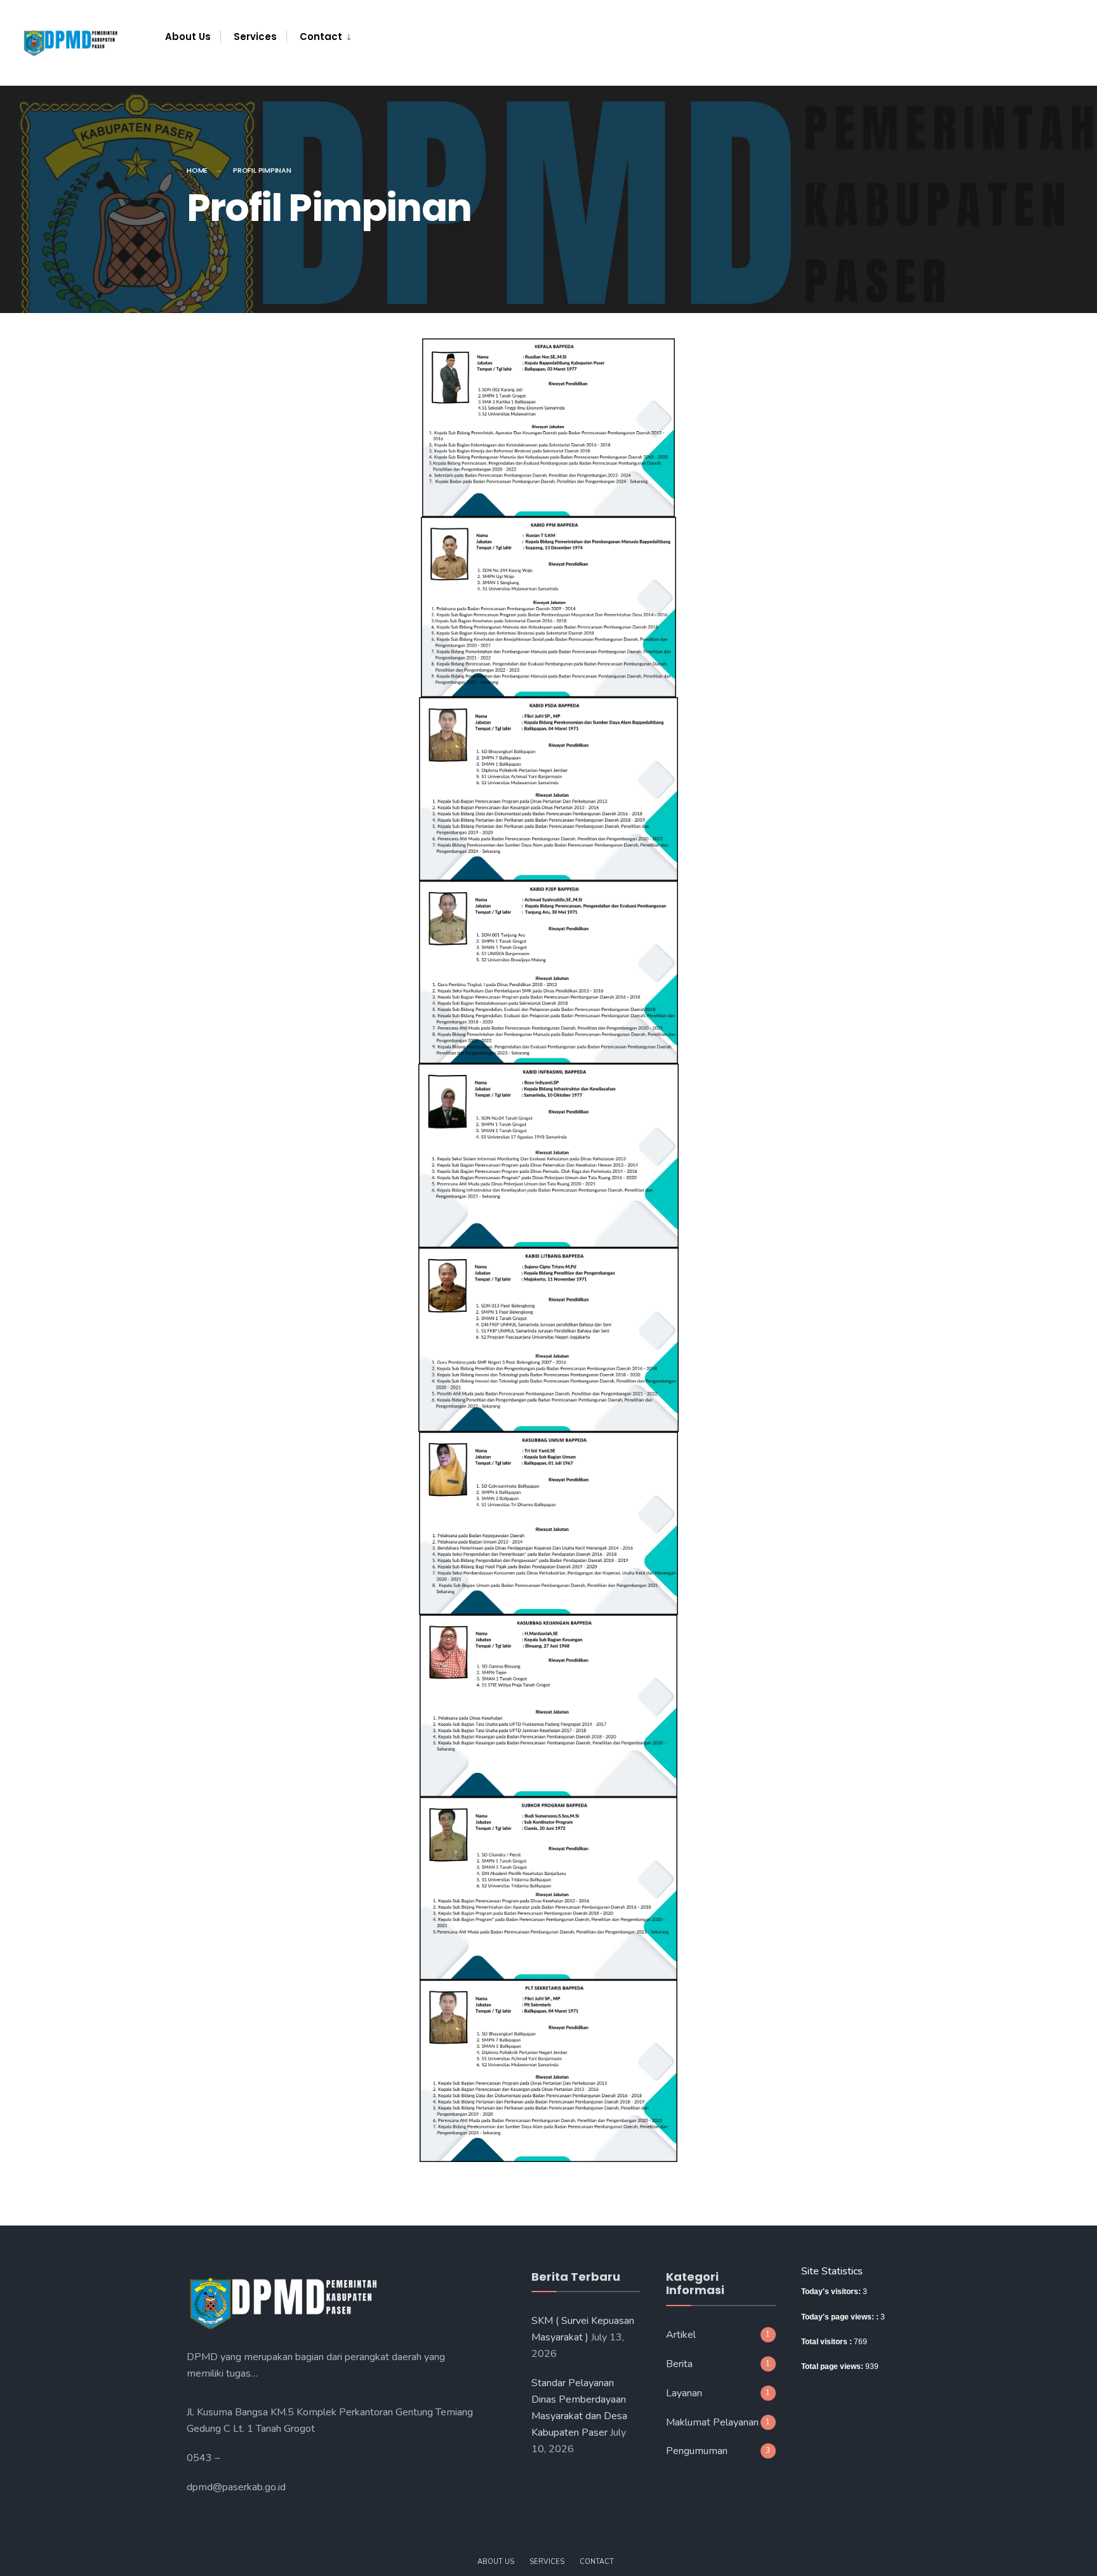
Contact (321, 37)
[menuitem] (319, 37)
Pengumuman (697, 2451)
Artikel (681, 2335)
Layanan (684, 2393)
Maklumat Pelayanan (712, 2422)
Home (197, 170)
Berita (679, 2364)
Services (255, 37)
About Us (188, 37)
